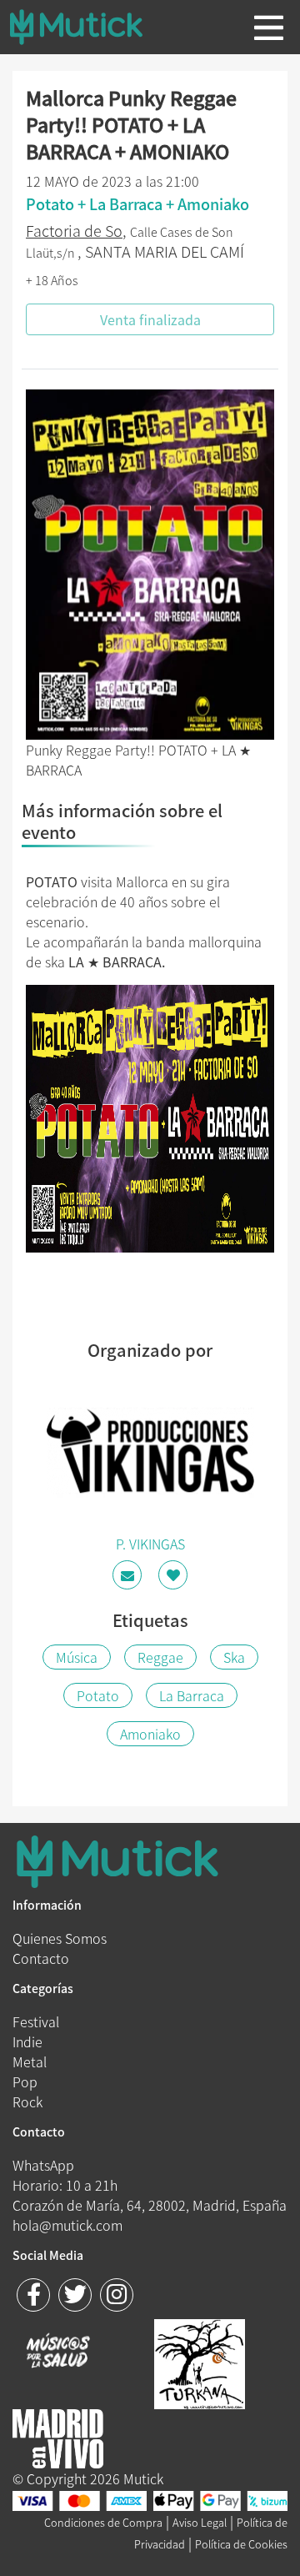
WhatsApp (43, 2165)
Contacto (41, 1958)
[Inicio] (89, 27)
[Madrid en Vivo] (200, 2362)
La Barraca (192, 1695)
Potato (98, 1695)
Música (77, 1657)
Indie (27, 2041)
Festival (36, 2021)
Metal (30, 2061)
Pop (25, 2081)
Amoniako (150, 1734)
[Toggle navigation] (269, 28)
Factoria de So (74, 231)
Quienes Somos (60, 1938)
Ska (234, 1657)
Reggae (160, 1657)
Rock (27, 2101)
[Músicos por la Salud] (58, 2353)
